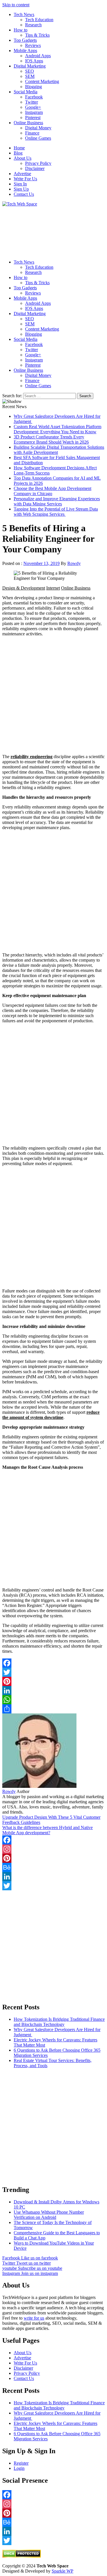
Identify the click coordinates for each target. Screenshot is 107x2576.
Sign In (20, 184)
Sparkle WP (62, 2571)
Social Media (26, 92)
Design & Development (24, 588)
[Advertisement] (53, 231)
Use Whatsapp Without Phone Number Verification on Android (49, 2215)
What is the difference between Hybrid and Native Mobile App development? (48, 1830)
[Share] (53, 1709)
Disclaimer (35, 168)
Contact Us (24, 194)
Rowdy (74, 563)
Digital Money (38, 128)
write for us (34, 2318)
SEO (30, 71)
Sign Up (21, 189)
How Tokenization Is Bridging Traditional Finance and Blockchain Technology (59, 2022)
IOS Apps (34, 61)
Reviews (33, 45)
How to (21, 30)
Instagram (34, 112)
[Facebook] (53, 1663)
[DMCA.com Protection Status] (22, 2556)
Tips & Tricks (37, 35)
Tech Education (39, 20)
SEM (30, 76)
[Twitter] (53, 1672)
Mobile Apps (25, 51)
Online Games (38, 138)
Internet (53, 588)
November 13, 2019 (42, 563)
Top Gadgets (25, 40)
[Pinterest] (53, 1681)
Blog (18, 153)
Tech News (24, 14)
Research (33, 25)
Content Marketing (42, 81)
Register (21, 2463)
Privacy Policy (38, 163)
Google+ (33, 107)
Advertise (22, 174)
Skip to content (16, 5)
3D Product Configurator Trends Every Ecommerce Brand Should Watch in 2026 (51, 439)
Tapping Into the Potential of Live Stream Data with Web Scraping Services (56, 512)
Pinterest (33, 117)
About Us (23, 158)
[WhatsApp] (53, 1700)
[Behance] (53, 1867)
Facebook (34, 97)
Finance (32, 133)
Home (19, 148)
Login (19, 2468)
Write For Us (25, 179)
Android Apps (38, 56)
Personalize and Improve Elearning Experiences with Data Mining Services (57, 501)
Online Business (28, 123)
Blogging (34, 87)
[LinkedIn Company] (53, 1877)
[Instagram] (53, 1849)
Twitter (32, 102)
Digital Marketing (30, 66)
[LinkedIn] (53, 1691)
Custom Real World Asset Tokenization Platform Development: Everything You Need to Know (57, 429)
